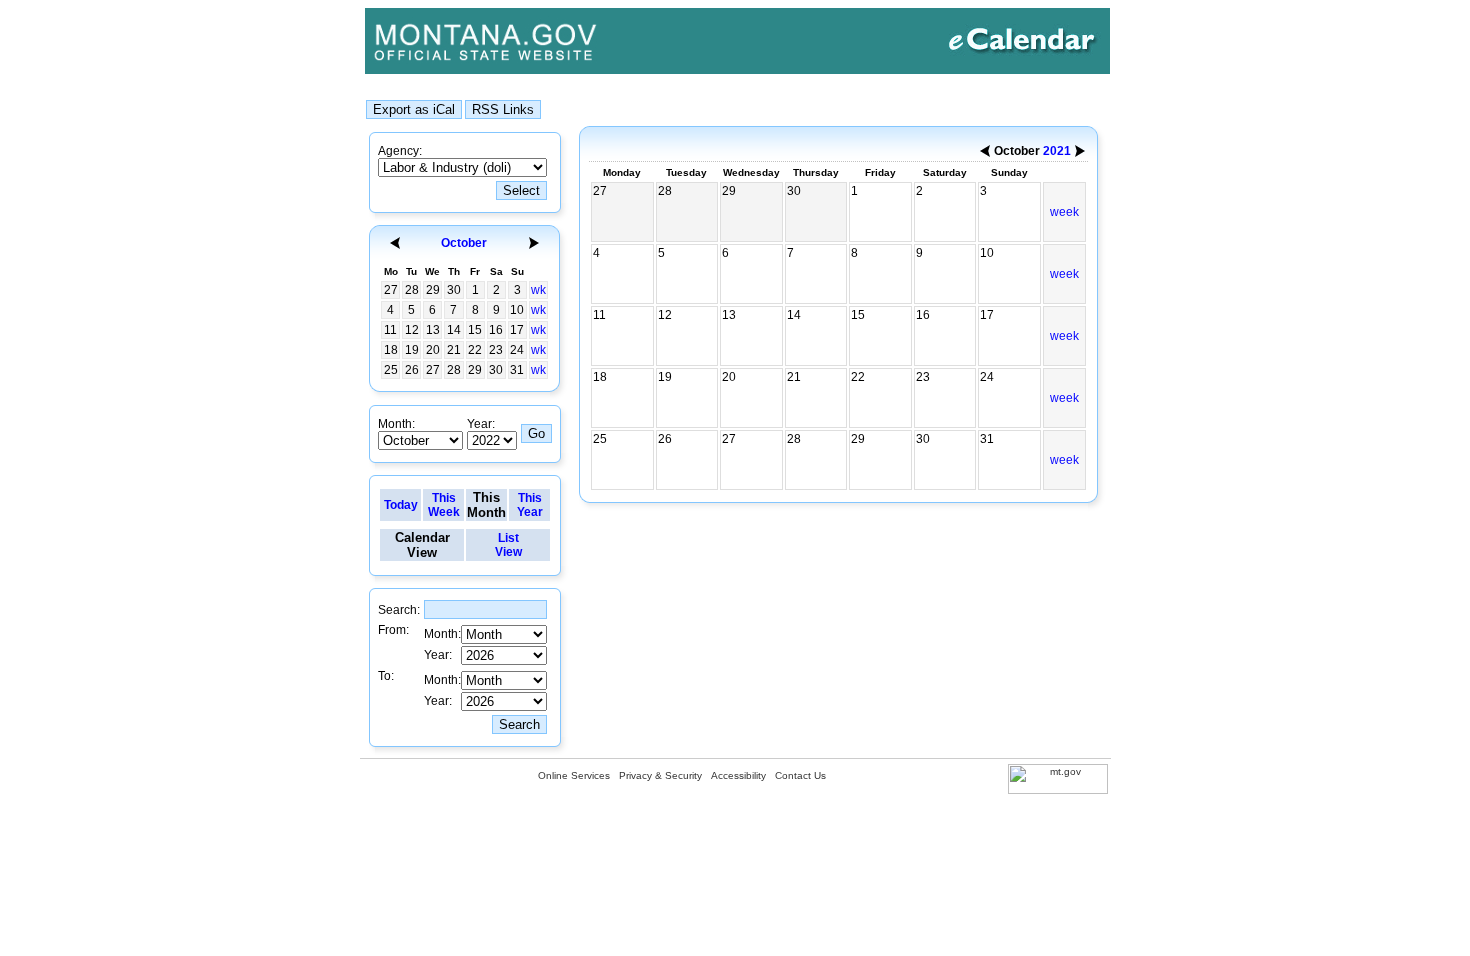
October (464, 243)
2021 (1057, 151)
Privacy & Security (660, 775)
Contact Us (800, 775)
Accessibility (738, 775)
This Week (444, 505)
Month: (396, 424)
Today (401, 505)
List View (508, 545)
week (1064, 212)
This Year (530, 505)
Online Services (574, 775)
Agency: (400, 151)
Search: (399, 610)
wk (538, 290)
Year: (481, 424)
